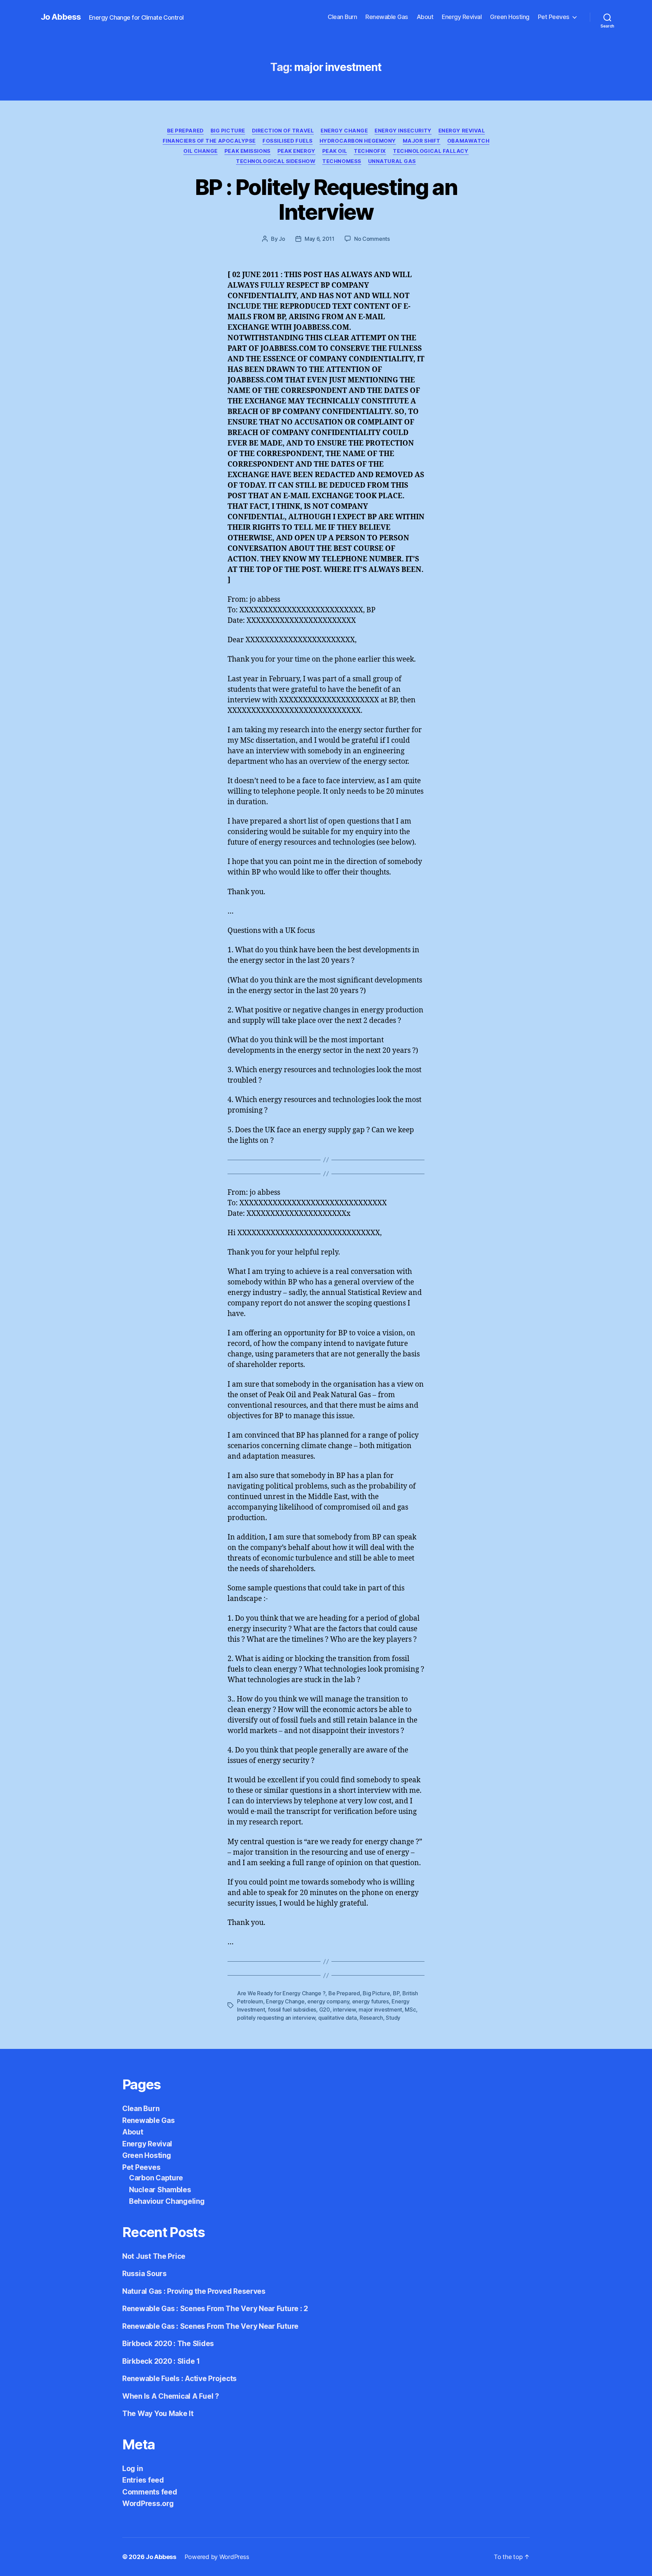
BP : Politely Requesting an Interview (326, 199)
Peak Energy (296, 151)
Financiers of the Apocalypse (209, 141)
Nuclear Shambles (160, 2190)
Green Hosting (510, 17)
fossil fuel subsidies (292, 2010)
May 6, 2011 (320, 239)
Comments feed (150, 2492)
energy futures (370, 2001)
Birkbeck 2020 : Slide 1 (161, 2361)
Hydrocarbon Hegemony (358, 141)
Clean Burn (342, 17)
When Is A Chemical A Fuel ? (171, 2396)
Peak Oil (335, 151)
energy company (328, 2001)
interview (344, 2010)
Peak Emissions (248, 151)
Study (393, 2018)
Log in (132, 2469)
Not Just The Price (154, 2256)
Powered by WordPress (217, 2557)
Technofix (370, 151)
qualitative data (338, 2018)
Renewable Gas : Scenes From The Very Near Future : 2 (215, 2309)
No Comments (372, 239)
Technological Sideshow (276, 161)
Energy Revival (462, 17)
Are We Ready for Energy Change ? (281, 1993)
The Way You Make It (158, 2413)
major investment (380, 2010)
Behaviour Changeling (167, 2201)
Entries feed (143, 2480)
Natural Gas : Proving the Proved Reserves (194, 2291)
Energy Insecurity (403, 131)
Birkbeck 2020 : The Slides (168, 2344)
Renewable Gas (387, 17)
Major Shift (422, 141)
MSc (410, 2010)
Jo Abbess (61, 17)
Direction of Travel (283, 131)
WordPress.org (148, 2503)
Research (371, 2018)
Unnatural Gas (392, 161)
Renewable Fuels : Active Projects (179, 2379)
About (425, 17)
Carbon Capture (156, 2178)
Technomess (342, 161)
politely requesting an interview (276, 2018)
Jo (282, 239)
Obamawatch (468, 141)
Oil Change (201, 151)
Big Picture (228, 131)
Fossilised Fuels (288, 141)
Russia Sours (144, 2274)
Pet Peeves (554, 17)
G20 (325, 2010)
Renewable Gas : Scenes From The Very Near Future (210, 2326)
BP (396, 1993)
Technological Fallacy (431, 151)
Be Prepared (185, 131)
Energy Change (344, 131)
